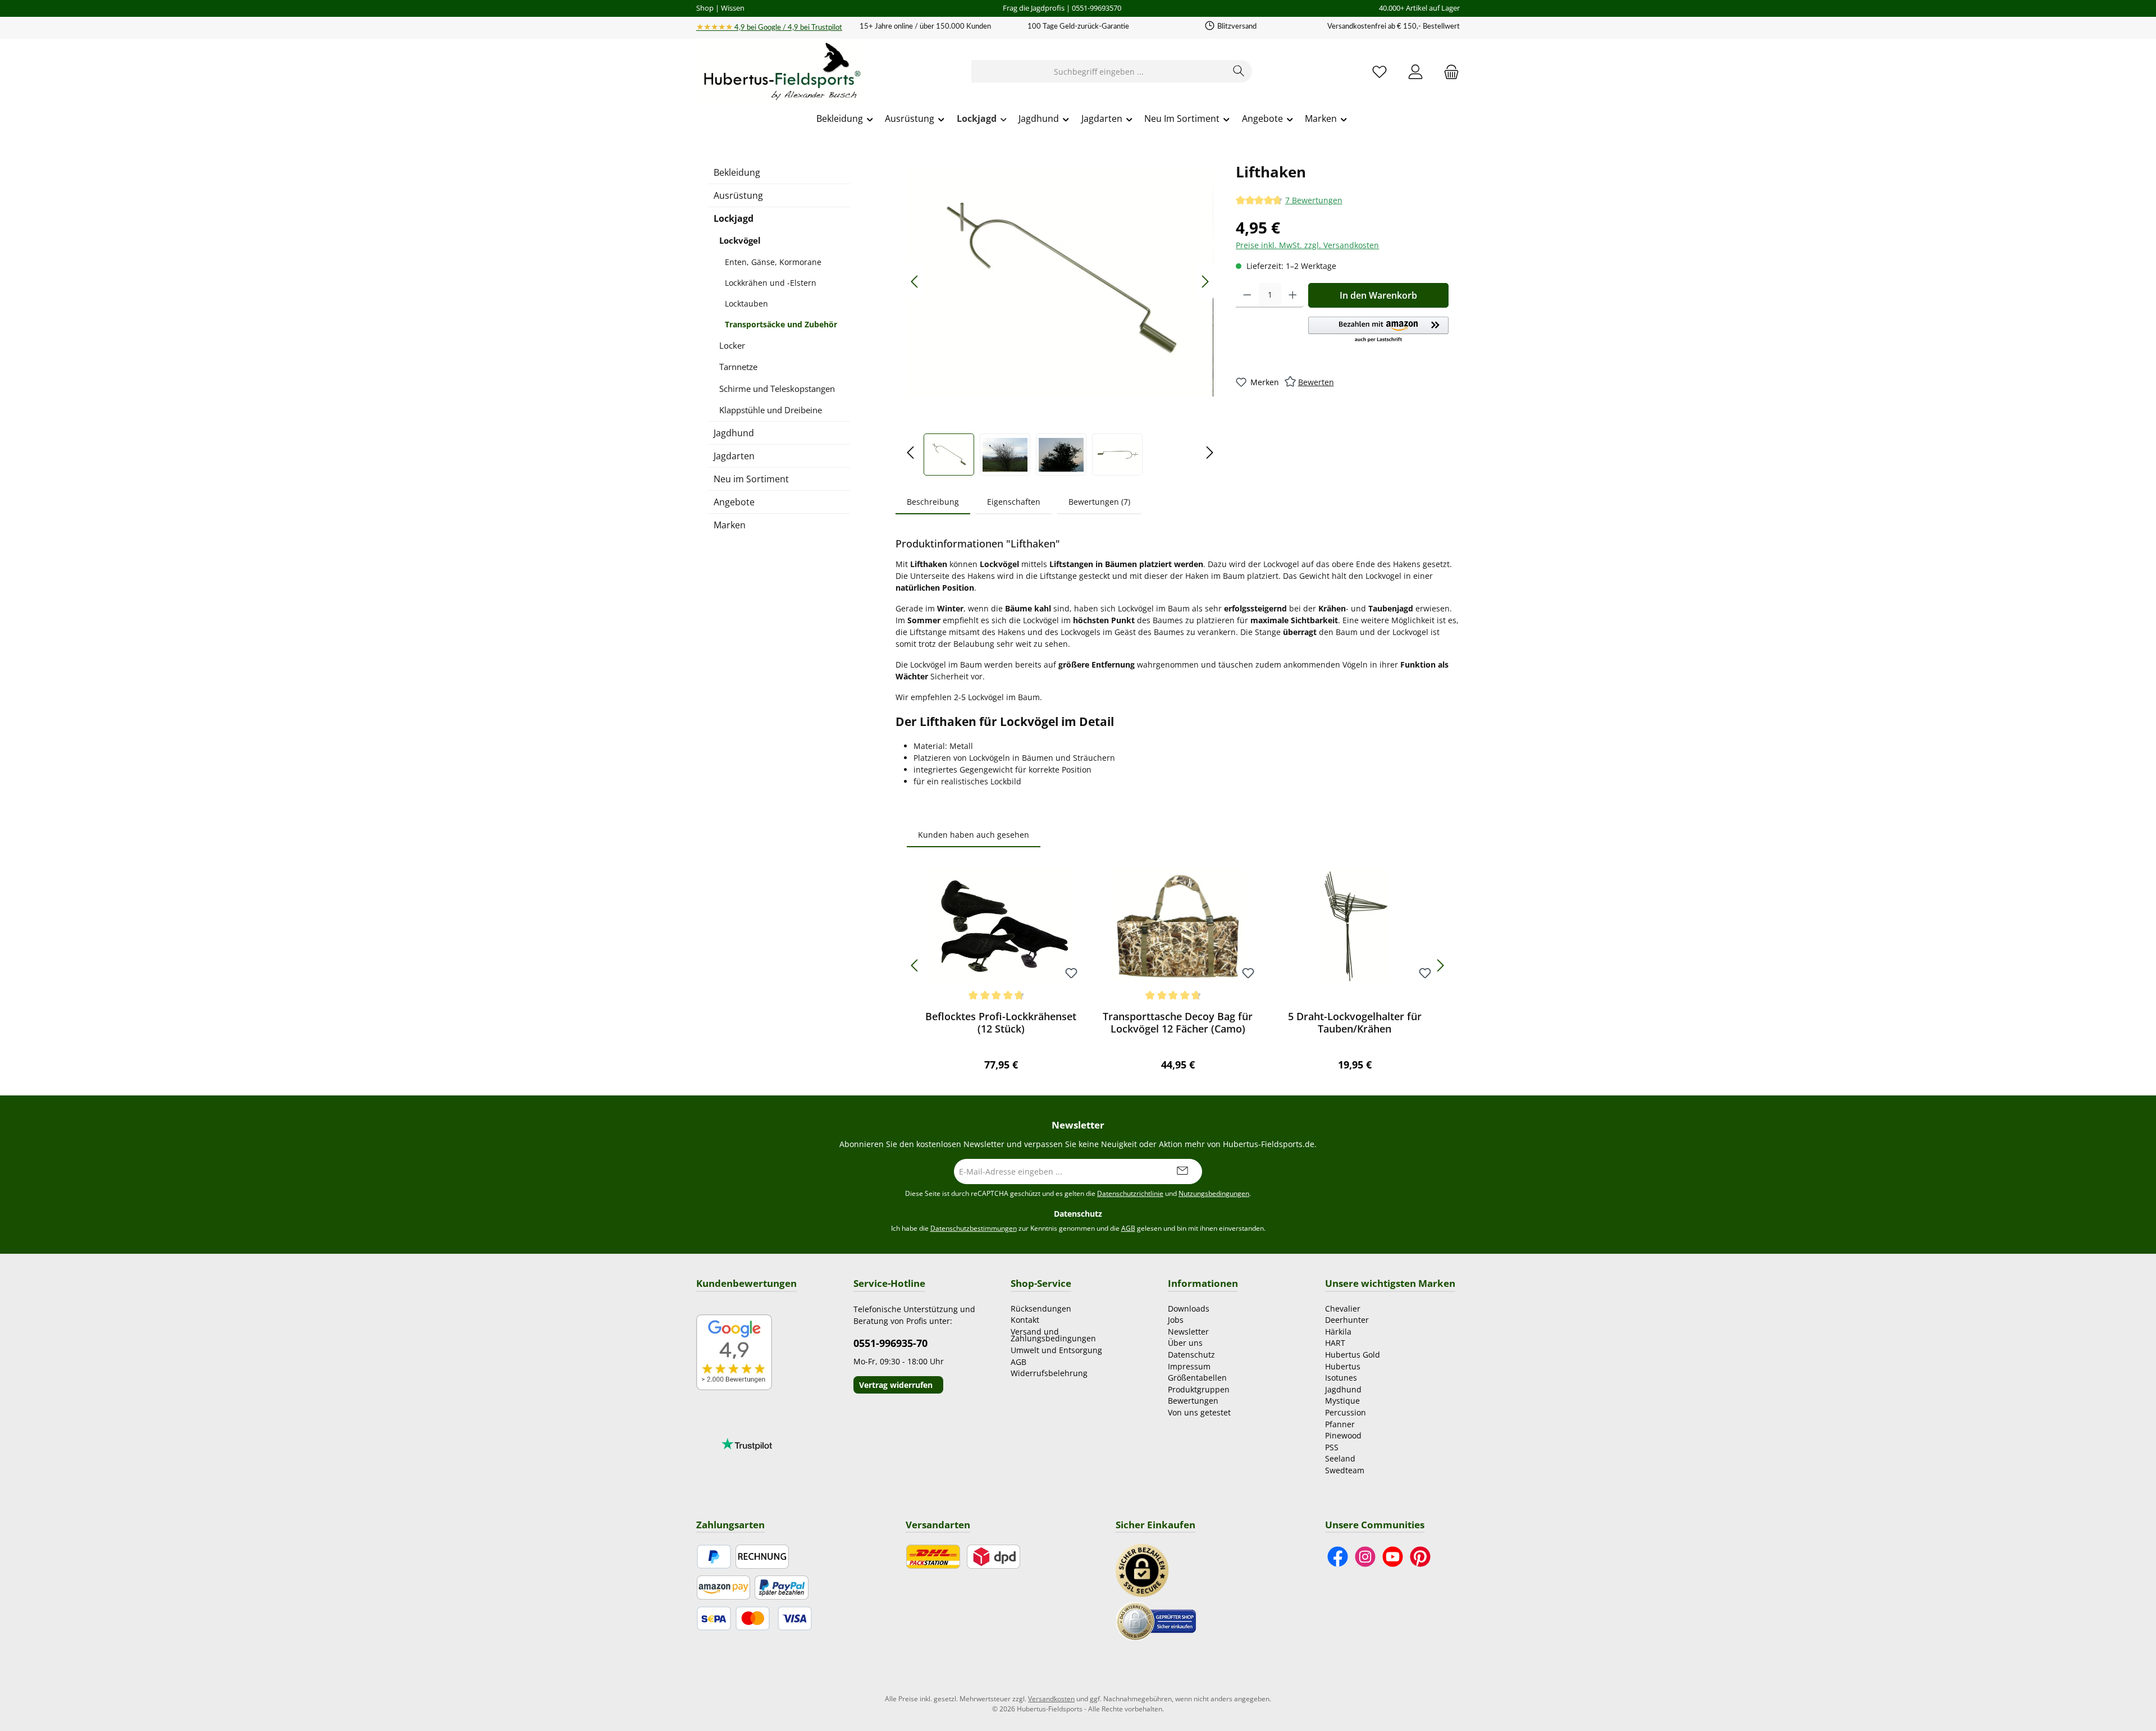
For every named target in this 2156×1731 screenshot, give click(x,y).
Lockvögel (740, 240)
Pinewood (1343, 1435)
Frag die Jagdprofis (1034, 8)
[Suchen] (1239, 71)
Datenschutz (1191, 1355)
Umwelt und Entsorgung (1056, 1350)
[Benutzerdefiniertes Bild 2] (1156, 1620)
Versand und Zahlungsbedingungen (1053, 1335)
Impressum (1189, 1366)
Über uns (1185, 1343)
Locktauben (746, 303)
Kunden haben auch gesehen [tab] (974, 835)
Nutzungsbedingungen (1214, 1193)
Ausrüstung (738, 195)
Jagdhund (734, 433)
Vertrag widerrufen (896, 1385)
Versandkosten (1051, 1699)
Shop (705, 8)
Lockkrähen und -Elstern (771, 283)
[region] (1060, 318)
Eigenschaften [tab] (1014, 502)
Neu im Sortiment (751, 479)
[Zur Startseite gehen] (780, 72)
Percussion (1346, 1412)
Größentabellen (1197, 1378)
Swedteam (1345, 1470)
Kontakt (1025, 1320)
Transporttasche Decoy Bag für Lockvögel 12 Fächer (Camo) (1178, 1022)
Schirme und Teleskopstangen (777, 389)
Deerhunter (1347, 1320)
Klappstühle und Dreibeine (771, 410)
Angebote (734, 502)
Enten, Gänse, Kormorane (773, 262)
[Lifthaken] (1060, 282)
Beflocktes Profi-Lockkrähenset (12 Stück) (1001, 1022)
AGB (1128, 1228)
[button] (1378, 330)
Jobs (1176, 1320)
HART (1335, 1343)
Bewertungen (1193, 1401)
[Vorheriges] (915, 282)
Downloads (1189, 1308)
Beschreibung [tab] (933, 502)
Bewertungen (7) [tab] (1099, 502)
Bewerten (1316, 382)
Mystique (1342, 1401)
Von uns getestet (1199, 1412)
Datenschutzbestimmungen (974, 1228)
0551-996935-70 (890, 1343)
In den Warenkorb (1378, 295)
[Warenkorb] (1448, 72)
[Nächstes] (1205, 282)
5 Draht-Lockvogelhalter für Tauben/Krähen (1355, 1022)
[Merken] (1071, 974)
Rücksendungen (1041, 1308)
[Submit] (1182, 1171)
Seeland (1340, 1458)
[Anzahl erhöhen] (1293, 295)
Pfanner (1340, 1424)
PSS (1332, 1447)
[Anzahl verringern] (1247, 295)
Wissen (733, 8)
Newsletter (1188, 1332)
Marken (730, 525)
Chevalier (1343, 1308)
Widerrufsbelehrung (1049, 1373)
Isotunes (1341, 1378)
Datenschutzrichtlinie (1130, 1193)
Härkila (1338, 1332)
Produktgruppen (1199, 1389)
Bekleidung (737, 172)
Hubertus (1343, 1366)
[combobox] (1099, 71)
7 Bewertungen (1314, 200)
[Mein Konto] (1415, 72)
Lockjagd (734, 218)
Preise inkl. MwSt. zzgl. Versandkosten (1307, 245)
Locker (732, 345)
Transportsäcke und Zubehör (781, 324)
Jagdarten (734, 456)
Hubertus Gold (1353, 1355)
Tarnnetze (738, 367)
